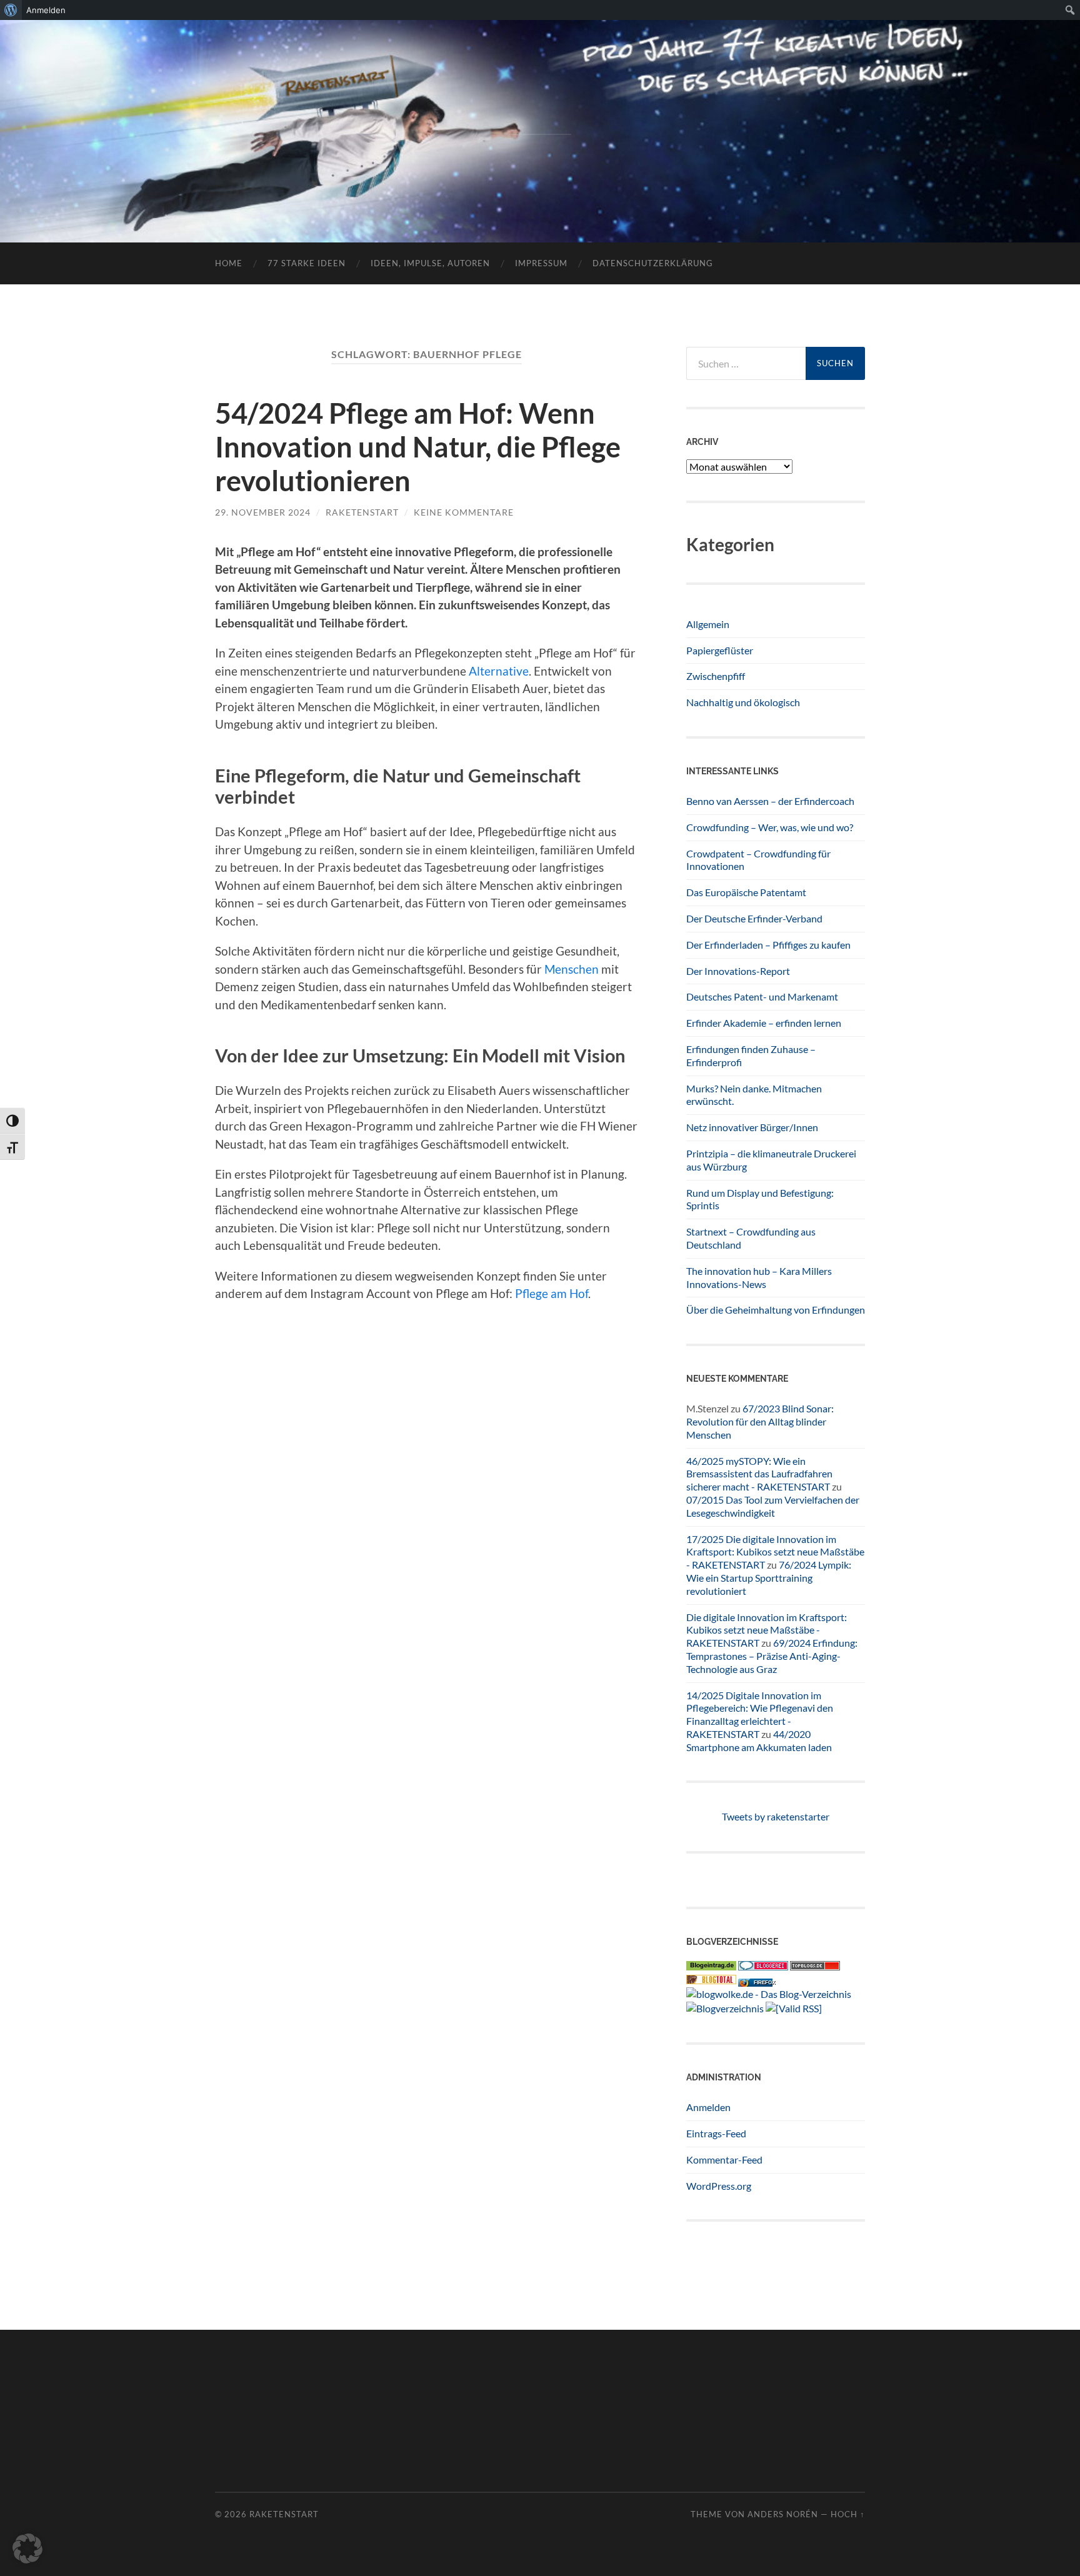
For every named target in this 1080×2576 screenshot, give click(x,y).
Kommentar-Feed (724, 2159)
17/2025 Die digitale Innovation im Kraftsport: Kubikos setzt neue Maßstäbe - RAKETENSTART (775, 1552)
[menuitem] (11, 10)
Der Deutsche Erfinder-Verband (754, 918)
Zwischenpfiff (716, 676)
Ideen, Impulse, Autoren (430, 263)
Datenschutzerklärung (653, 263)
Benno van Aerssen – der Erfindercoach (770, 801)
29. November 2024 (263, 512)
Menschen (572, 969)
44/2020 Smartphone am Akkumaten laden (759, 1740)
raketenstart (362, 512)
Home (229, 263)
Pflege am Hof (550, 1293)
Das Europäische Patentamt (746, 892)
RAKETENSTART (540, 111)
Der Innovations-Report (738, 971)
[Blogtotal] (711, 1980)
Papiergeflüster (720, 650)
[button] (27, 2549)
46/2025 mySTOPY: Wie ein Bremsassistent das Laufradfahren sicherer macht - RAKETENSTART (759, 1474)
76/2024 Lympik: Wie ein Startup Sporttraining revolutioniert (769, 1578)
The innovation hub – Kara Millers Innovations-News (759, 1277)
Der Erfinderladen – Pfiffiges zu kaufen (768, 945)
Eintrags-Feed (716, 2133)
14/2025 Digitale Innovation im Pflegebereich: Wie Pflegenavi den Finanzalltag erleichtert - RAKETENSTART (760, 1715)
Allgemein (708, 624)
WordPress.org (719, 2186)
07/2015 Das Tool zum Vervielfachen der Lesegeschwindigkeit (773, 1506)
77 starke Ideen (307, 263)
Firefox (764, 1983)
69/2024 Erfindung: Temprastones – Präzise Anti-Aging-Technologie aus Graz (772, 1656)
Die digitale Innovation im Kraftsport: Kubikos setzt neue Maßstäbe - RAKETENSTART (767, 1630)
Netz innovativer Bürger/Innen (752, 1127)
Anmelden (708, 2107)
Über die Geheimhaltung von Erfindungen (776, 1310)
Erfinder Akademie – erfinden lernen (764, 1023)
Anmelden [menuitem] (46, 10)
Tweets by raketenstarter (776, 1816)
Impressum (541, 263)
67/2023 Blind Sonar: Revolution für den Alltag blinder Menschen (760, 1421)
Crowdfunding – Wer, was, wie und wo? (770, 827)
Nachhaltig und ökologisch (743, 702)
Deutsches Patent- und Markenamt (762, 996)
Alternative (499, 671)
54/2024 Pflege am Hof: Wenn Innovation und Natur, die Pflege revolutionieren (418, 447)
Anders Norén (783, 2514)
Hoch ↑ (848, 2514)
